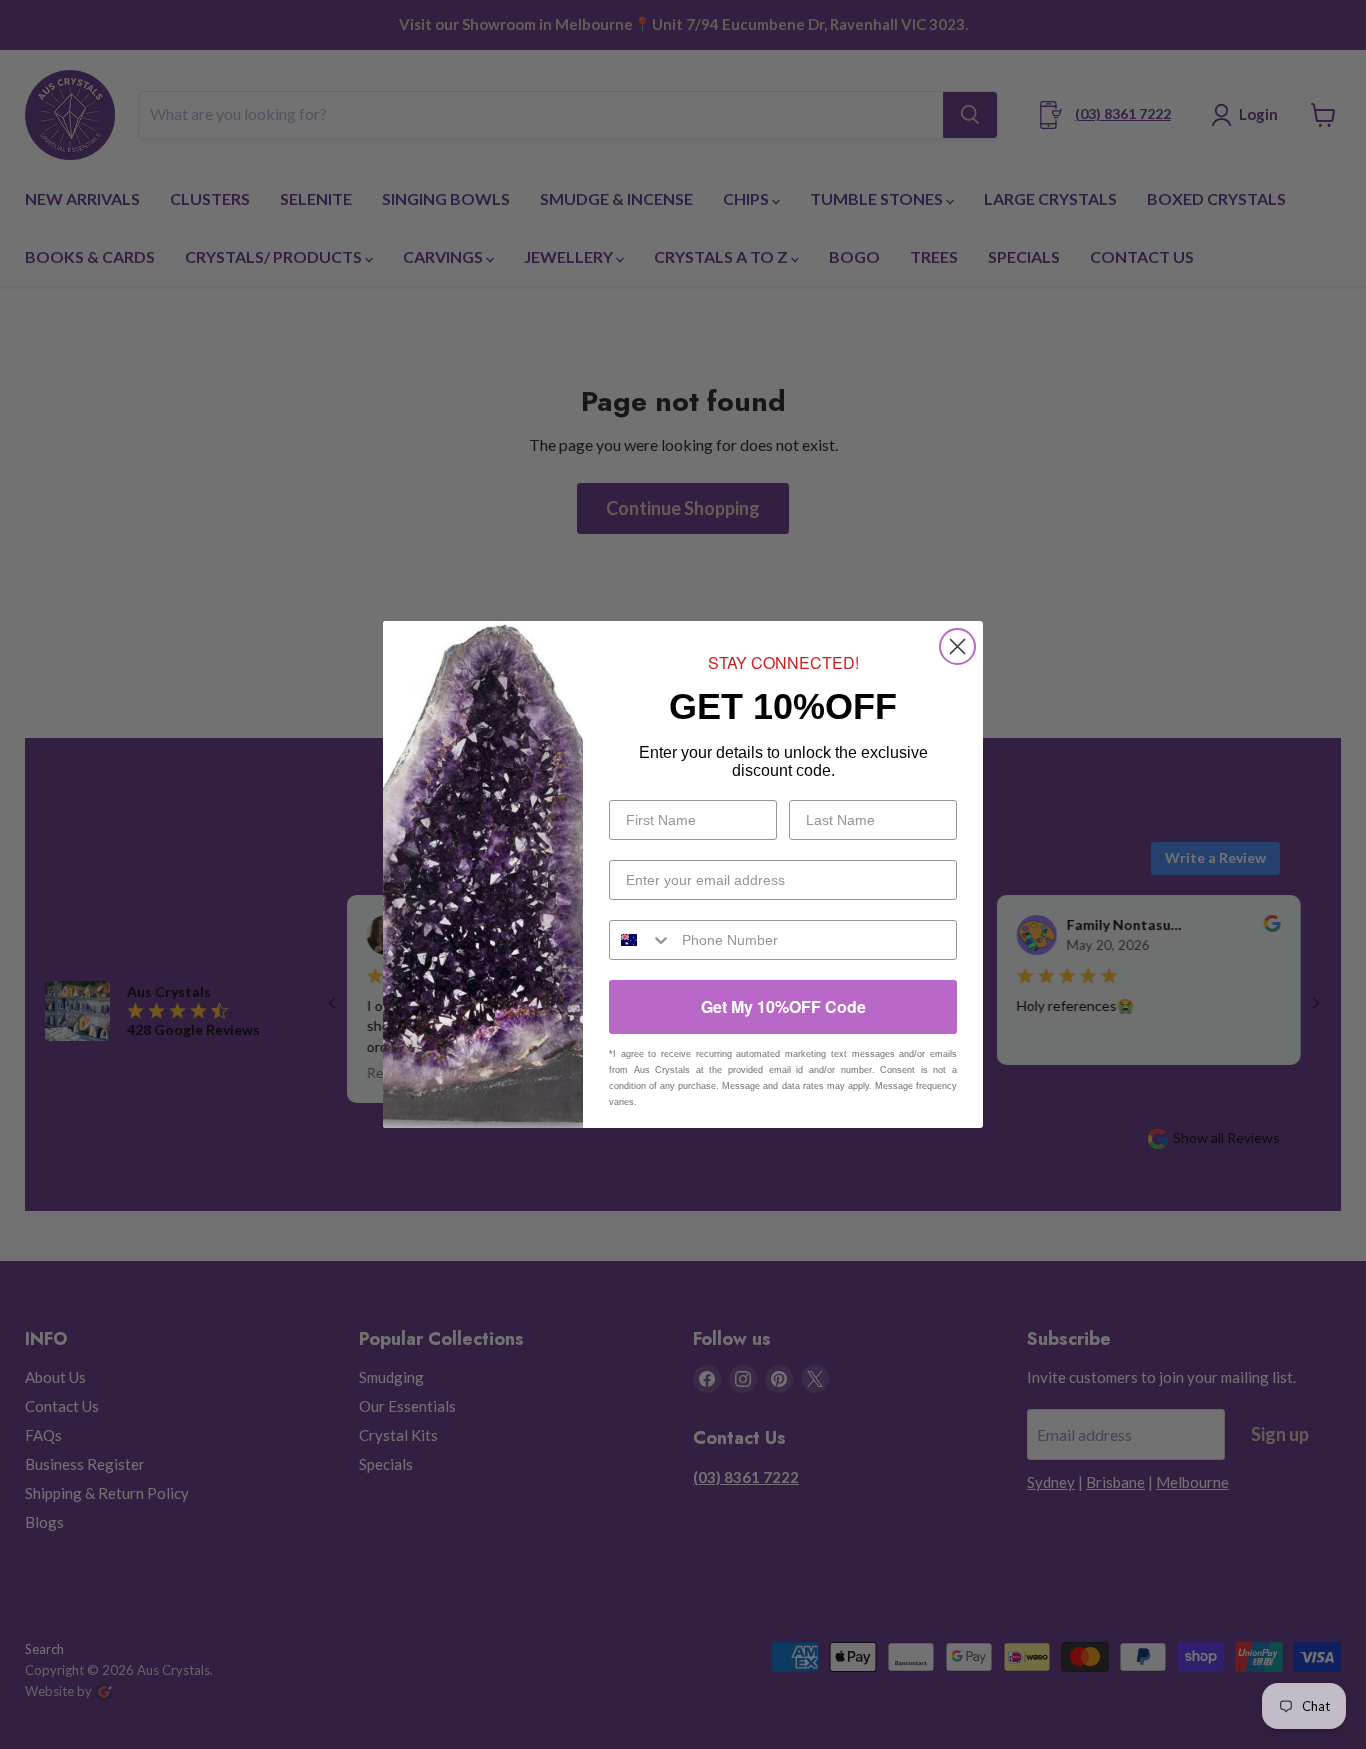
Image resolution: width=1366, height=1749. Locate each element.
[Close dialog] (957, 646)
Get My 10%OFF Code (783, 1006)
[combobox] (641, 940)
